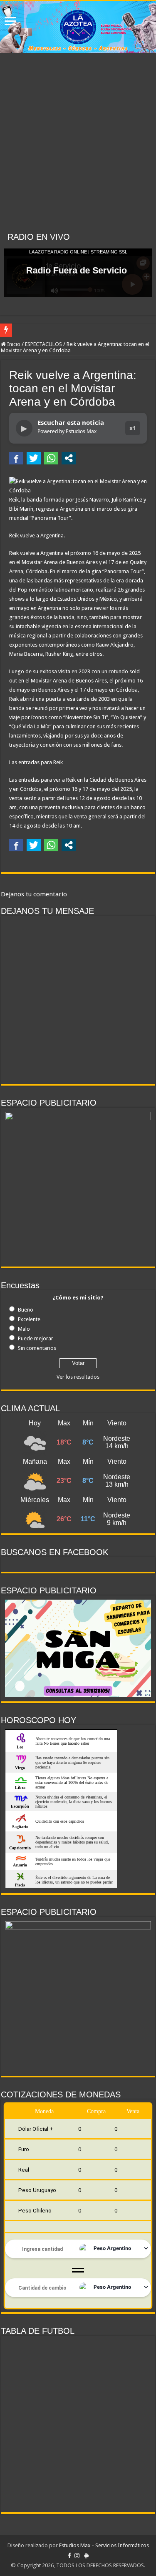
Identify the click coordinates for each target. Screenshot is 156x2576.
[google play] (86, 2556)
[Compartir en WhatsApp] (51, 458)
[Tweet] (34, 458)
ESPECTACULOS (43, 344)
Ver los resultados (78, 1377)
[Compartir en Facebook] (16, 458)
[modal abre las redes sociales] (69, 458)
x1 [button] (133, 428)
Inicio (13, 344)
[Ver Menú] (10, 22)
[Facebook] (69, 2556)
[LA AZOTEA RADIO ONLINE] (78, 27)
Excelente (29, 1319)
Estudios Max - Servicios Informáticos (104, 2545)
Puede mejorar (36, 1338)
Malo (24, 1329)
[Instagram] (77, 2556)
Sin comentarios (37, 1348)
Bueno (26, 1310)
